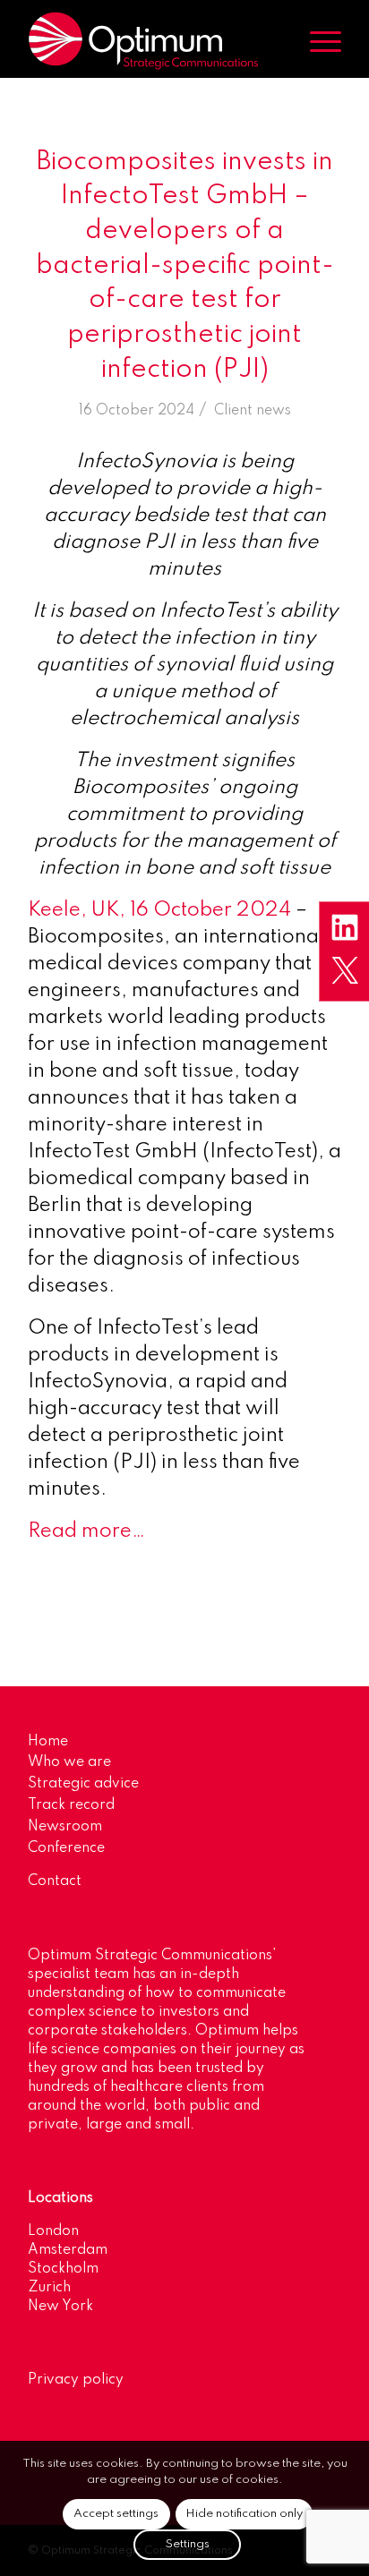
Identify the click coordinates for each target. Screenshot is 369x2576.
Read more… (86, 1531)
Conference (66, 1848)
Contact (55, 1881)
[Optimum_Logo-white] (153, 41)
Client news (253, 411)
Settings (188, 2544)
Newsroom (65, 1827)
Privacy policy (76, 2380)
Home (48, 1742)
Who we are (69, 1762)
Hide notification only (244, 2514)
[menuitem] (317, 41)
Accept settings (116, 2514)
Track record (71, 1805)
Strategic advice (83, 1784)
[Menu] (317, 41)
